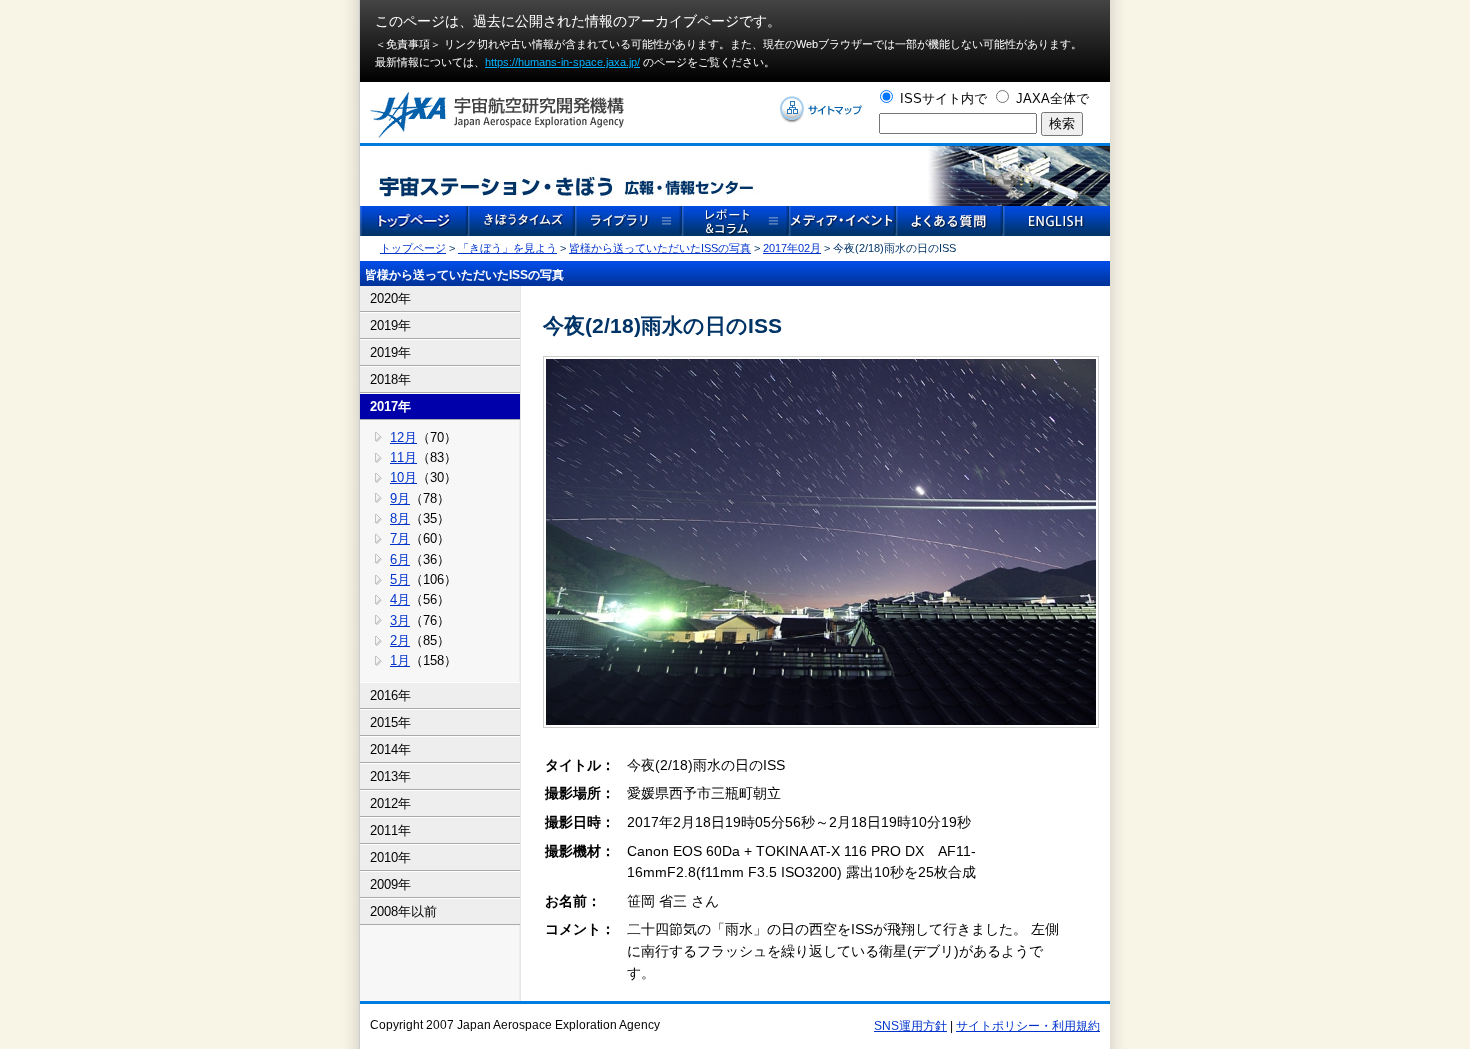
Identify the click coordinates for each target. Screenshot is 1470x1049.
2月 (400, 640)
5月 (400, 579)
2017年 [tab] (390, 406)
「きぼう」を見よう (507, 248)
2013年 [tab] (390, 776)
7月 (400, 538)
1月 (400, 660)
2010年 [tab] (390, 857)
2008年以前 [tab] (403, 911)
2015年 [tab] (390, 722)
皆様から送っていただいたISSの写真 (660, 248)
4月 (400, 599)
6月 (400, 559)
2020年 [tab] (390, 298)
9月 (400, 498)
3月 (400, 620)
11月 (403, 457)
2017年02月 (792, 248)
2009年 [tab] (390, 884)
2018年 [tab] (390, 379)
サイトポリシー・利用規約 (1028, 1026)
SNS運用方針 (910, 1026)
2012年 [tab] (390, 803)
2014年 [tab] (390, 749)
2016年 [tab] (390, 695)
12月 (403, 437)
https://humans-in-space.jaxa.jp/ (562, 62)
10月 (403, 477)
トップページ (413, 248)
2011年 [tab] (390, 830)
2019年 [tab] (390, 325)
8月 (400, 518)
